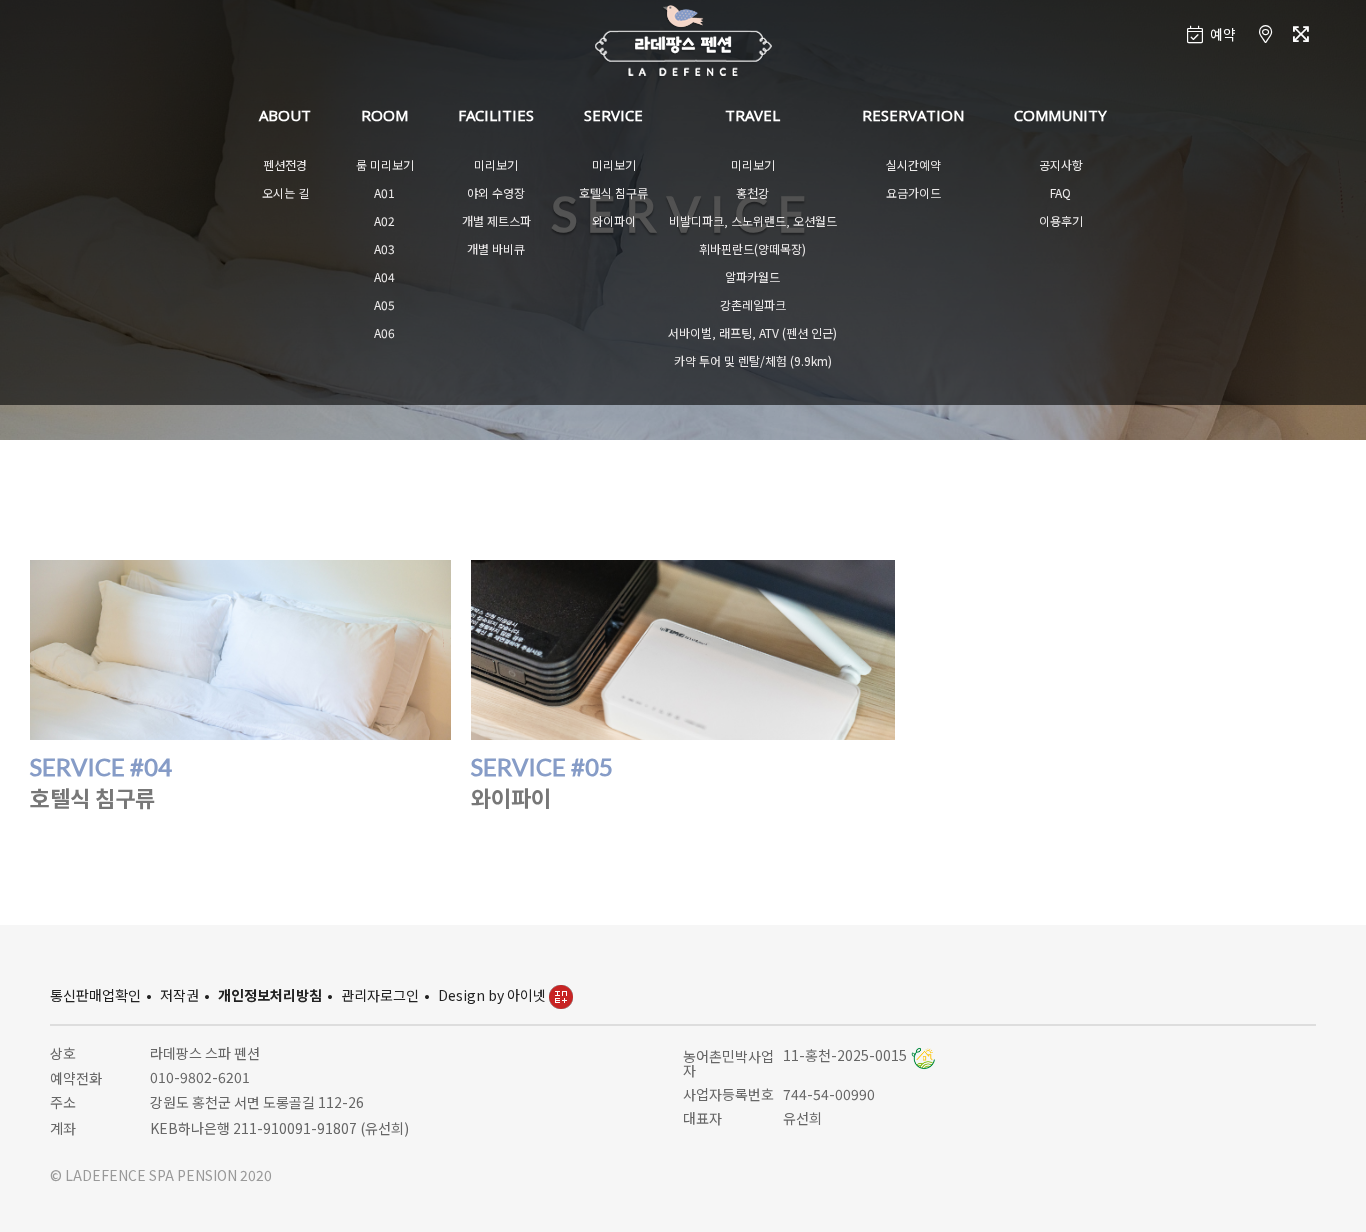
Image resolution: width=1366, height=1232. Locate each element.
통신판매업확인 (95, 995)
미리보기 (496, 164)
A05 (384, 304)
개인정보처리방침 (270, 995)
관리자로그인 (380, 995)
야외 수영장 (496, 192)
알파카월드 (752, 276)
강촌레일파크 (753, 304)
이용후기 (1061, 220)
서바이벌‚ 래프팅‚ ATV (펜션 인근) (752, 332)
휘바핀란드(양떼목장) (752, 248)
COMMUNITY (1060, 115)
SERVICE (613, 115)
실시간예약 (913, 164)
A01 (384, 192)
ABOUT (285, 115)
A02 (384, 220)
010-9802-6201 (200, 1077)
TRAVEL (752, 115)
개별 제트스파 (496, 220)
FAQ (1060, 192)
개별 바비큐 (496, 248)
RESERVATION (913, 115)
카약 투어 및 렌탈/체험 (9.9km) (753, 360)
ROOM (384, 115)
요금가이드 (913, 192)
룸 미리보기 (385, 164)
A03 (384, 248)
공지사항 (1061, 164)
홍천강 (752, 192)
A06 (384, 332)
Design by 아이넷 (493, 995)
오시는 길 (285, 192)
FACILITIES (496, 115)
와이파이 (614, 220)
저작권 (179, 995)
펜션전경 (285, 164)
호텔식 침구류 (613, 192)
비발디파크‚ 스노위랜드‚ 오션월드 (753, 220)
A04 (384, 276)
